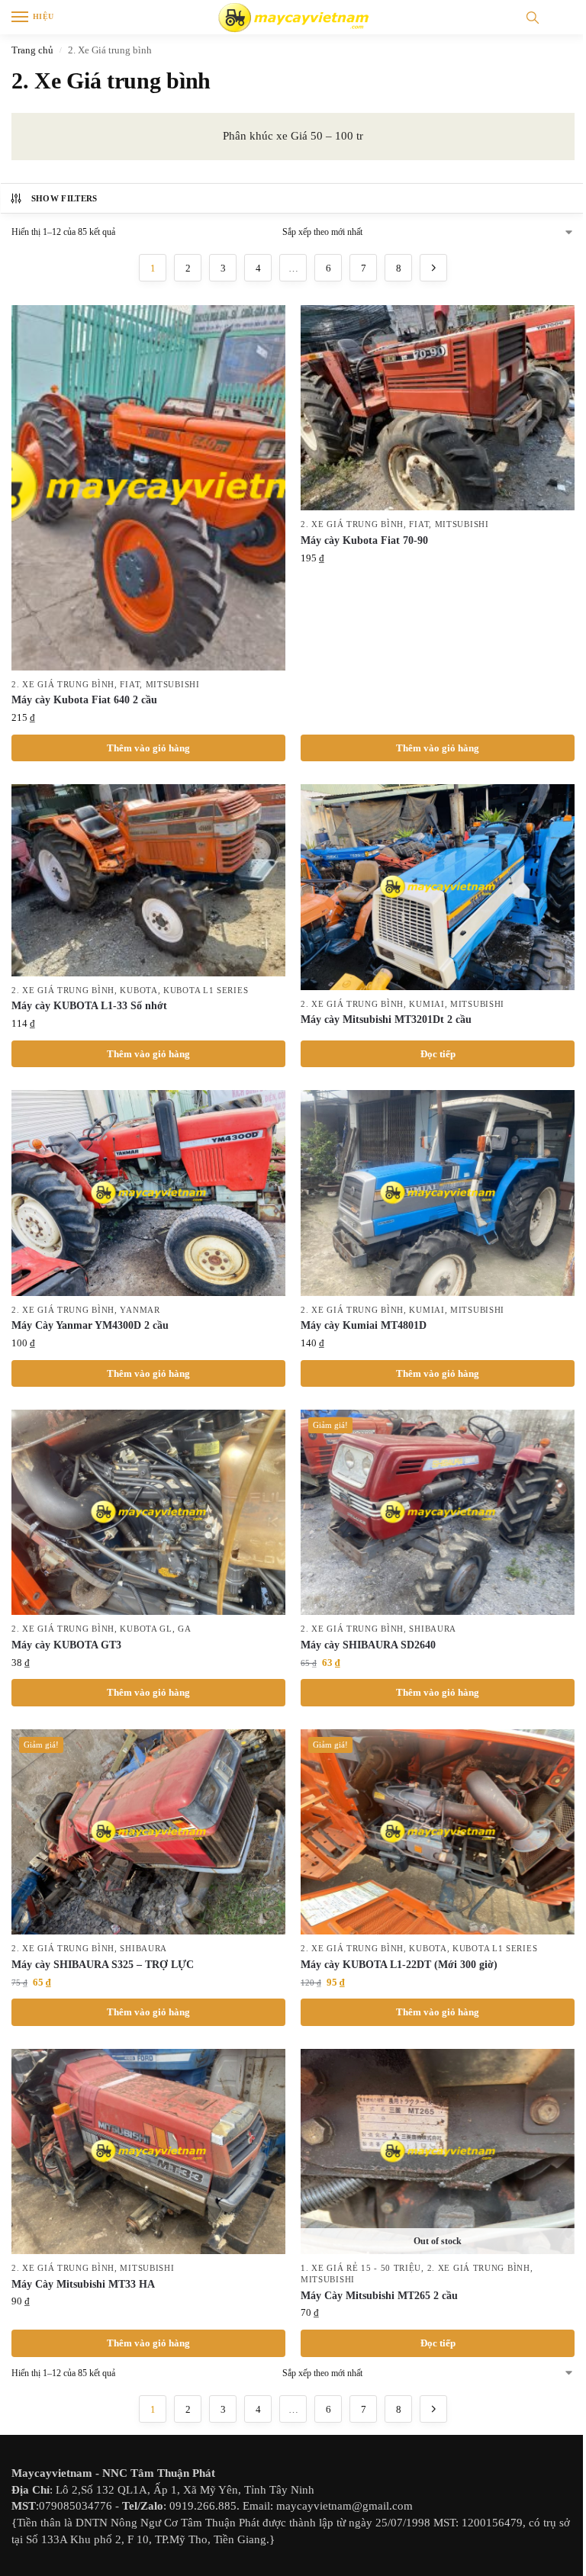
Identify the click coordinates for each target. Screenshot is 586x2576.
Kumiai (427, 1004)
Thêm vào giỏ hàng (148, 748)
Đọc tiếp (438, 1054)
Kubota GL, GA (155, 1629)
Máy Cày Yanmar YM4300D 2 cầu (90, 1325)
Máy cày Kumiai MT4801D (364, 1325)
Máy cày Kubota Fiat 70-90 (364, 540)
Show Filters (64, 198)
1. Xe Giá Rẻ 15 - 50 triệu (361, 2268)
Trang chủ (32, 50)
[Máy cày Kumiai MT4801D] (438, 1193)
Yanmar (140, 1310)
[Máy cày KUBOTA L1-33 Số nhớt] (148, 880)
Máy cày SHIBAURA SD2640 (368, 1645)
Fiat (130, 685)
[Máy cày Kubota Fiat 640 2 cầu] (148, 488)
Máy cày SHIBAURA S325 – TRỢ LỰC (103, 1965)
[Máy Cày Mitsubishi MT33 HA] (148, 2151)
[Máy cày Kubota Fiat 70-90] (438, 408)
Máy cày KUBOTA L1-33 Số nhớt (89, 1006)
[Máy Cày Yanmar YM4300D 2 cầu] (148, 1193)
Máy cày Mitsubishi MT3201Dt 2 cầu (386, 1019)
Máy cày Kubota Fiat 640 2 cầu (84, 700)
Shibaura (433, 1629)
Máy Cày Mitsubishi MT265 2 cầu (379, 2296)
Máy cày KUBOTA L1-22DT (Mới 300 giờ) (399, 1965)
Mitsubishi (173, 685)
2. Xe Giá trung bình (63, 685)
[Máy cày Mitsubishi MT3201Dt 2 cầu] (438, 887)
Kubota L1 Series (206, 991)
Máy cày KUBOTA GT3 (66, 1645)
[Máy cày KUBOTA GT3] (148, 1512)
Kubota (138, 991)
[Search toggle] (533, 17)
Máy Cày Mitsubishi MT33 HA (83, 2284)
